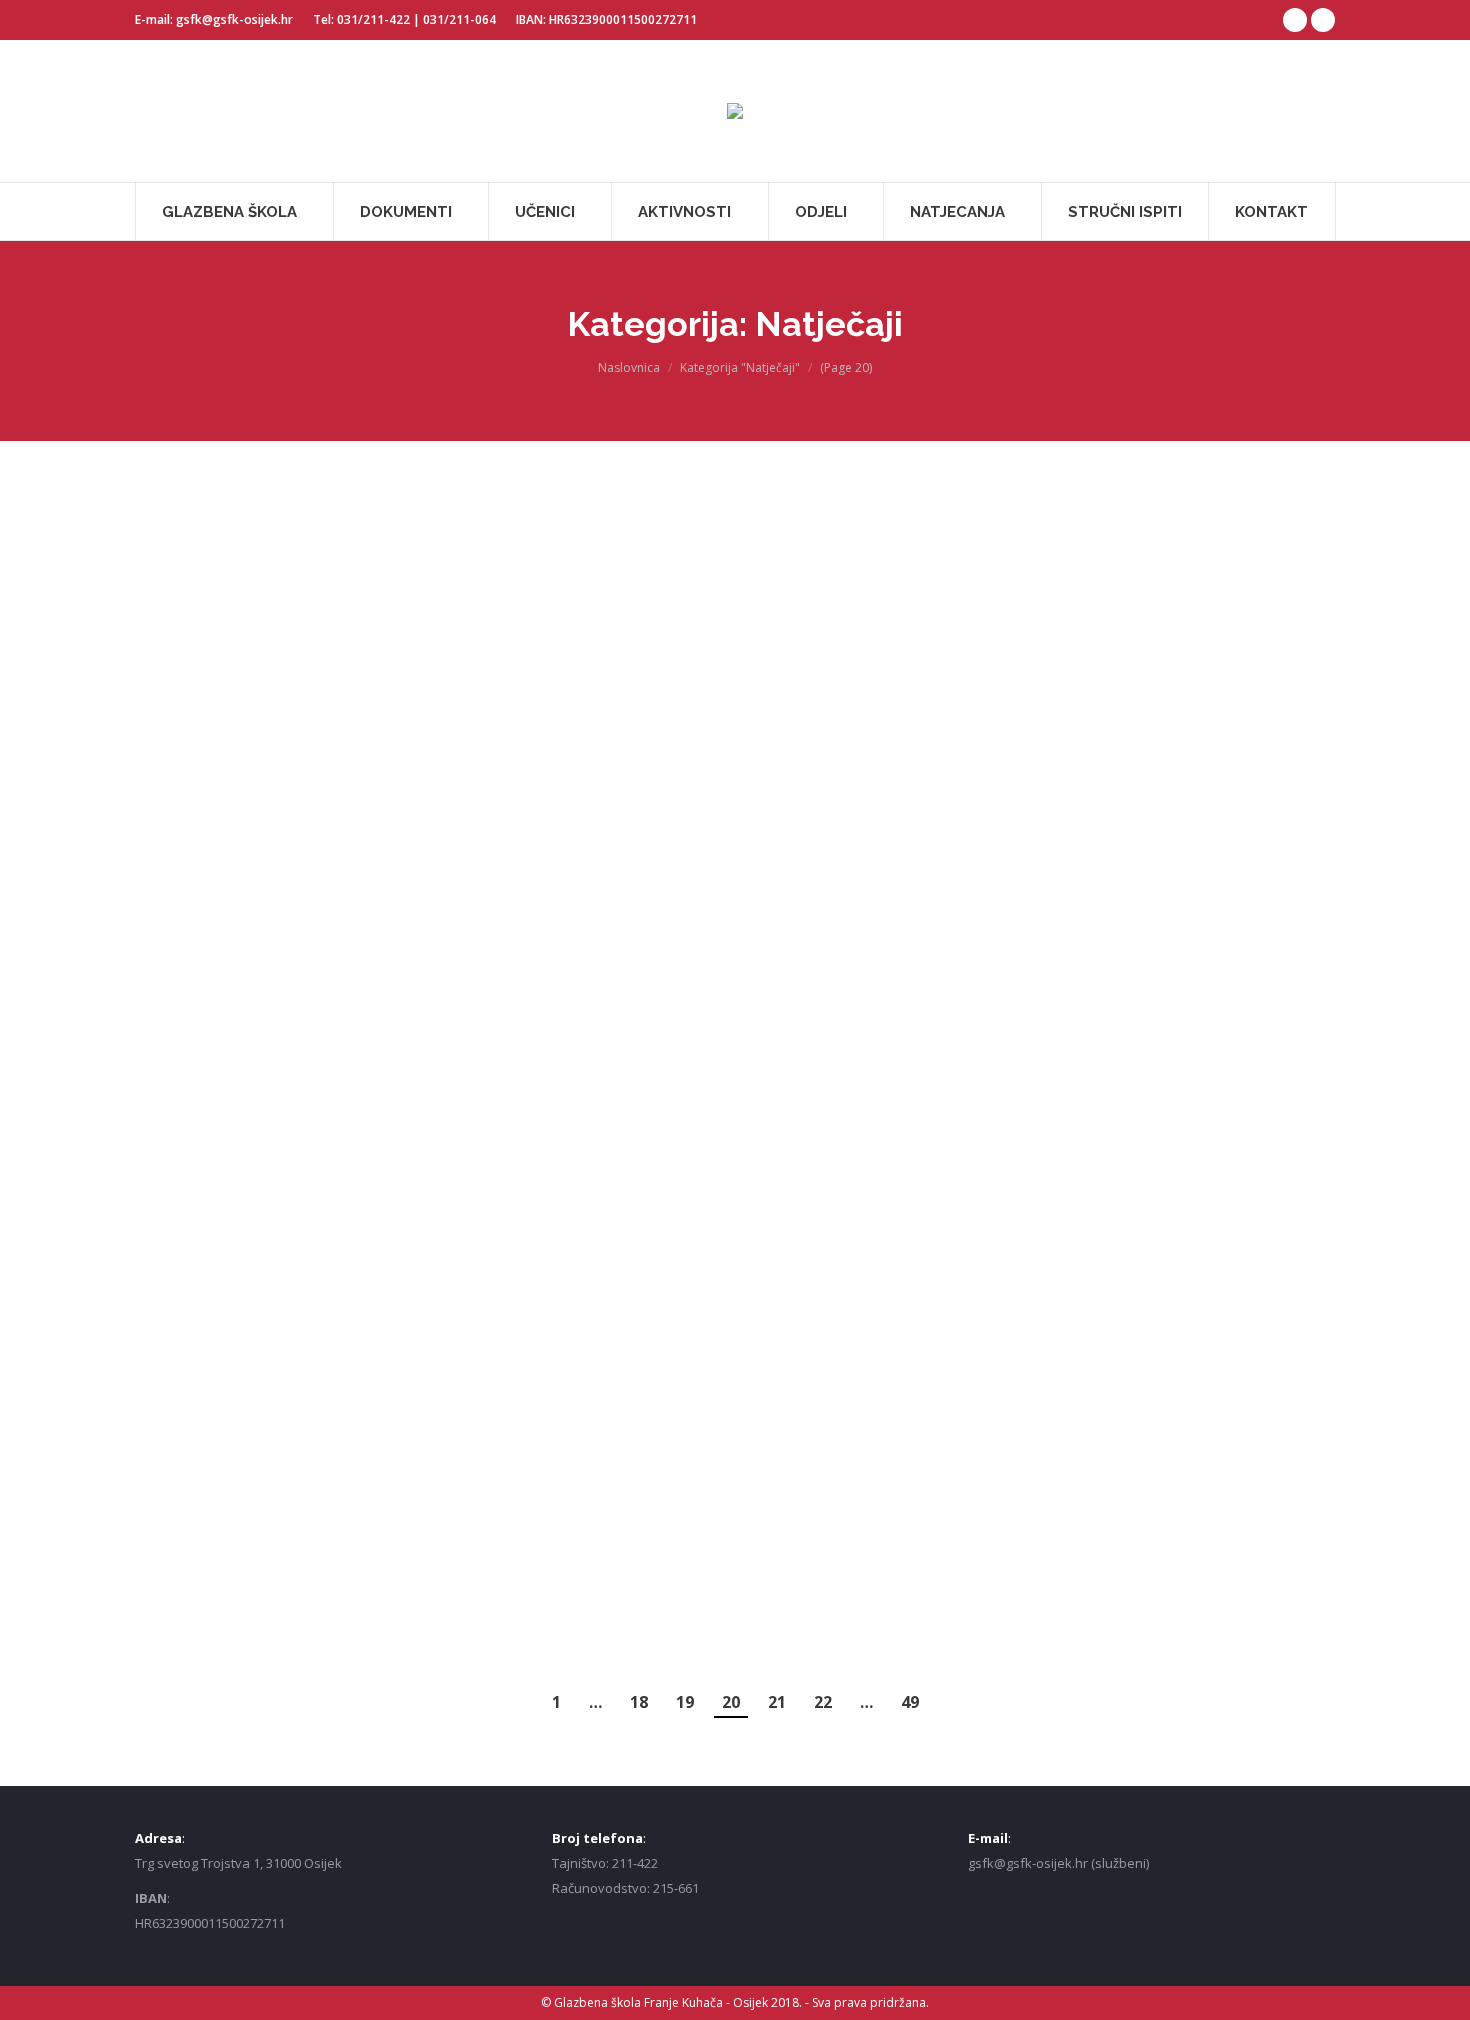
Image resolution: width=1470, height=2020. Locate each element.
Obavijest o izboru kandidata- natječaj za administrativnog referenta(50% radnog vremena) (513, 887)
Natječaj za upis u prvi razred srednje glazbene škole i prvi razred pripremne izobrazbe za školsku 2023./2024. (513, 601)
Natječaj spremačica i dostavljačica (251, 541)
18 (639, 1702)
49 (910, 1702)
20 (731, 1702)
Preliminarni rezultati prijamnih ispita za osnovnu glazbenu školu (997, 526)
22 (823, 1702)
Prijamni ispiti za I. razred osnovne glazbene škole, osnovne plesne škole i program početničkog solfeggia (251, 1097)
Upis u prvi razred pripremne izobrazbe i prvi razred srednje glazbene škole (997, 1317)
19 (685, 1702)
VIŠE (243, 624)
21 (777, 1702)
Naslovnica (629, 367)
